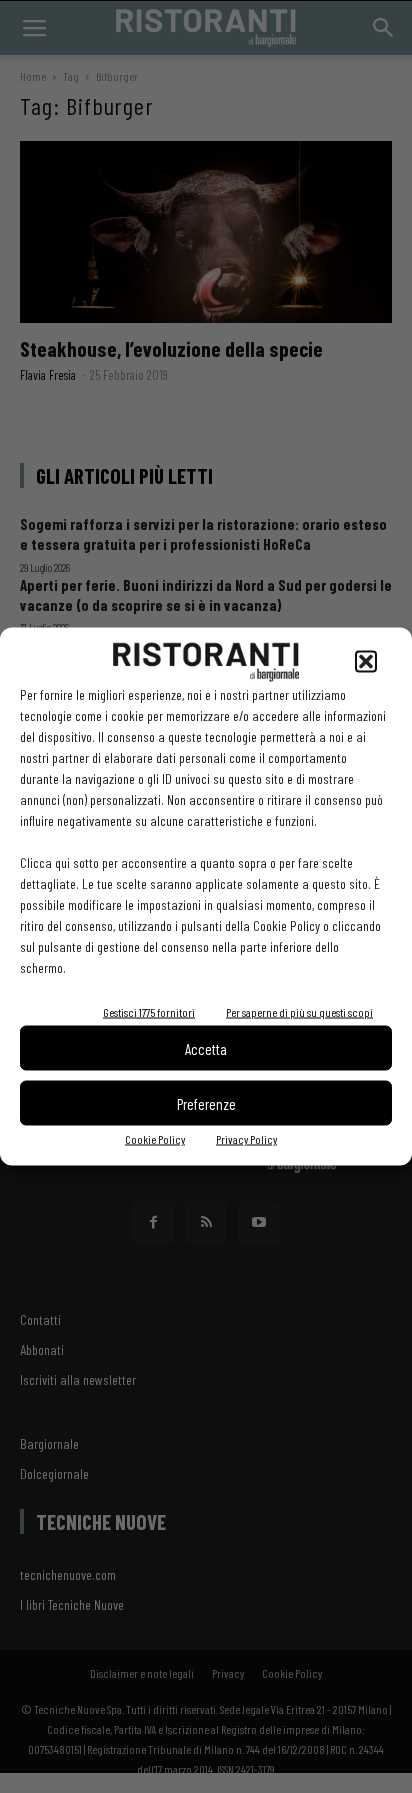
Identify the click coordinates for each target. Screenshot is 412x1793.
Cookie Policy (155, 1139)
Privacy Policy (246, 1139)
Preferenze (206, 1103)
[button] (366, 662)
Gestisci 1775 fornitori (149, 1012)
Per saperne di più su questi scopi (299, 1012)
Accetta (206, 1048)
